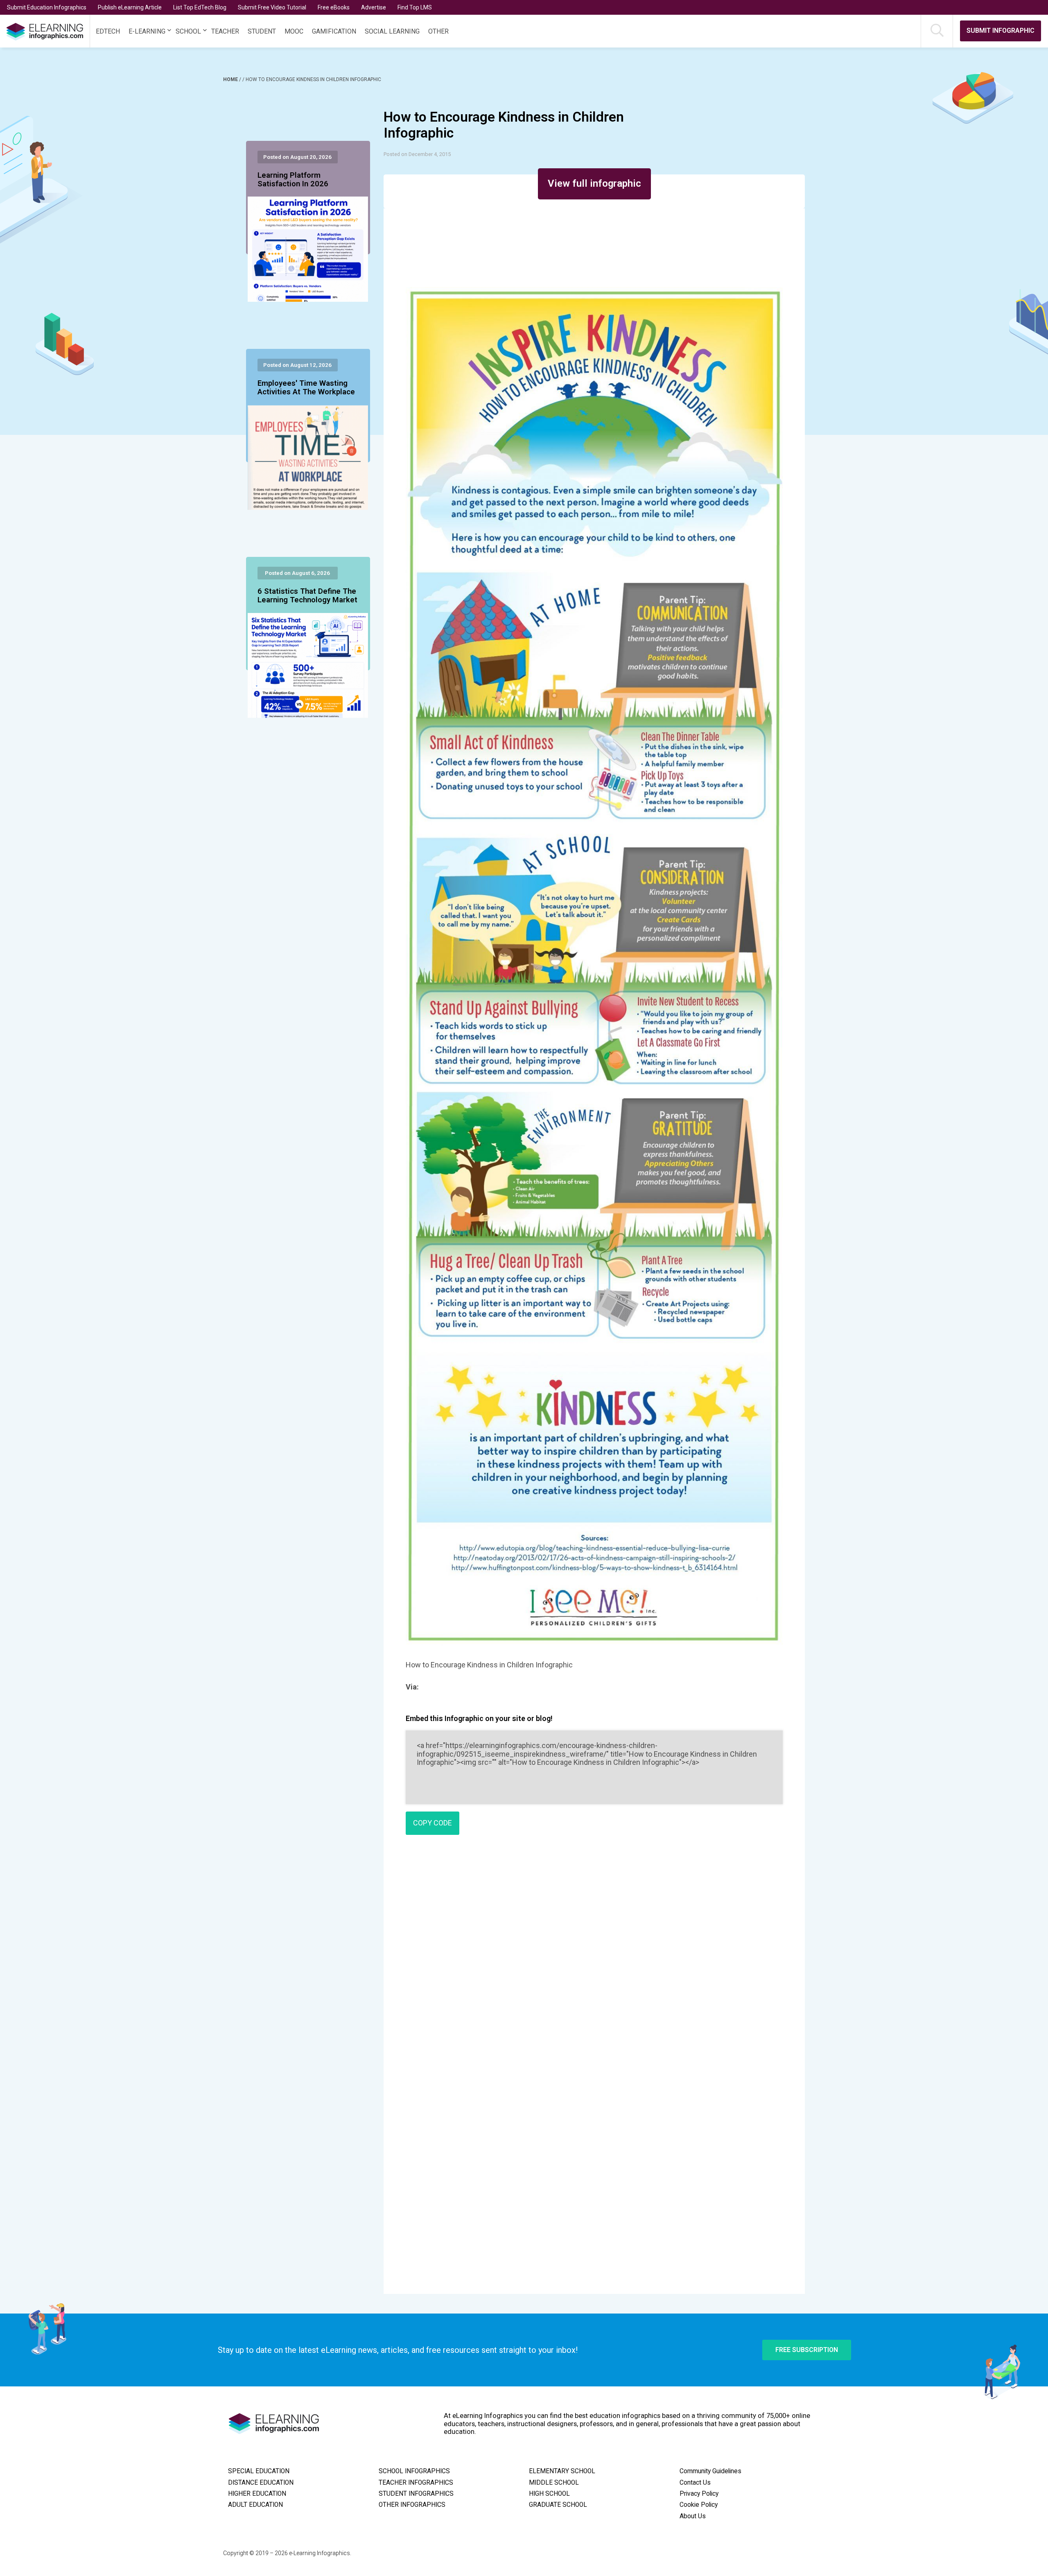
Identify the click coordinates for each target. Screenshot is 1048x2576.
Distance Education (261, 2483)
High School (549, 2494)
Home (231, 79)
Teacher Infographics (416, 2483)
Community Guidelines (710, 2471)
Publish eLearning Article (130, 7)
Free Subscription (807, 2350)
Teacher (225, 31)
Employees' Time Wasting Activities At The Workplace (306, 388)
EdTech (108, 31)
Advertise (374, 7)
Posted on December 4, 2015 (417, 154)
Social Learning (392, 31)
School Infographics (414, 2471)
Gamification (334, 31)
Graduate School (558, 2505)
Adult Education (255, 2505)
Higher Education (257, 2494)
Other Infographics (412, 2505)
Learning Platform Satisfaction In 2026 (293, 180)
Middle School (554, 2483)
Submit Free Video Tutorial (272, 7)
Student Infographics (416, 2494)
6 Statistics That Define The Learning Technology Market (307, 596)
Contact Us (695, 2483)
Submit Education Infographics (47, 7)
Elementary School (562, 2471)
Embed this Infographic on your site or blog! (479, 1718)
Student (262, 31)
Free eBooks (334, 7)
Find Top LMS (415, 7)
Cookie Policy (699, 2505)
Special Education (259, 2471)
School (188, 31)
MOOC (294, 31)
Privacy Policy (699, 2494)
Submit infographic (1001, 31)
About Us (693, 2516)
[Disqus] (594, 1959)
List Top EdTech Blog (200, 7)
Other (438, 31)
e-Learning (147, 31)
